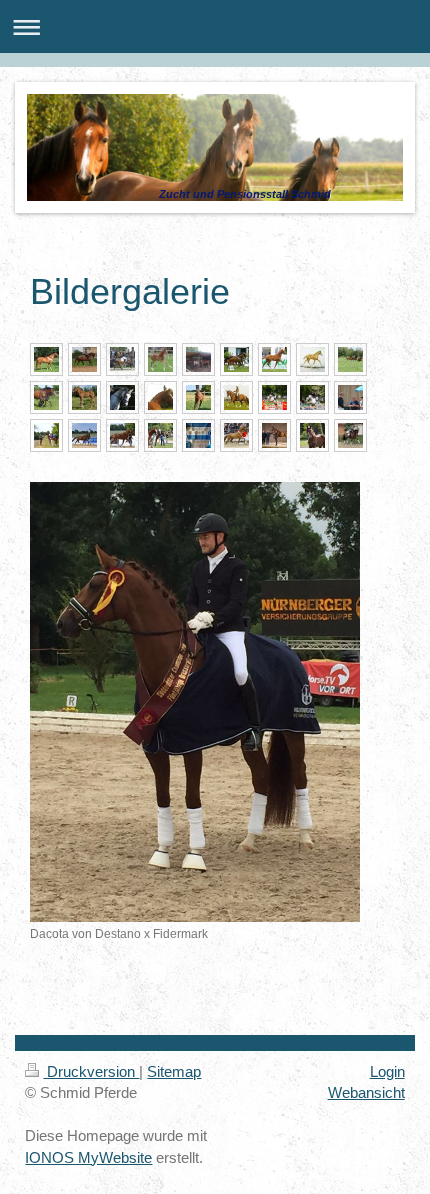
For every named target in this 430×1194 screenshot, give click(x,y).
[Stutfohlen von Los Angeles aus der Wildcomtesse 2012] (84, 397)
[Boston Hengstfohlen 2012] (312, 359)
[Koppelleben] (350, 359)
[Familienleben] (274, 435)
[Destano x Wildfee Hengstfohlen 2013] (198, 397)
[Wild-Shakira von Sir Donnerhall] (84, 435)
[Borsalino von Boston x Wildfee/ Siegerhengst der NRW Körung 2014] (236, 435)
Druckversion (91, 1071)
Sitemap (174, 1071)
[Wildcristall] (274, 397)
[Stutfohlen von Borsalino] (312, 435)
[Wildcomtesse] (236, 397)
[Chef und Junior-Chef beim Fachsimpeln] (350, 397)
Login (387, 1071)
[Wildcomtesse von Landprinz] (84, 359)
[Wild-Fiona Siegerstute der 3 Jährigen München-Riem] (46, 359)
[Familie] (160, 435)
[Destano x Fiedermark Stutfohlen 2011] (160, 359)
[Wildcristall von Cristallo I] (122, 397)
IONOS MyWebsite (88, 1157)
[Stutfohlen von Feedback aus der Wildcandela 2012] (46, 397)
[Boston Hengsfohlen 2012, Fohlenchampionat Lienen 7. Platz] (274, 359)
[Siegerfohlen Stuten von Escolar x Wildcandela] (46, 435)
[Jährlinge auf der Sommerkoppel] (198, 359)
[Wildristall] (312, 397)
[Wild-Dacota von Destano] (122, 435)
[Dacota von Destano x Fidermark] (195, 702)
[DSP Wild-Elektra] (350, 435)
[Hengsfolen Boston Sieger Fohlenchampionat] (236, 359)
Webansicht (366, 1092)
